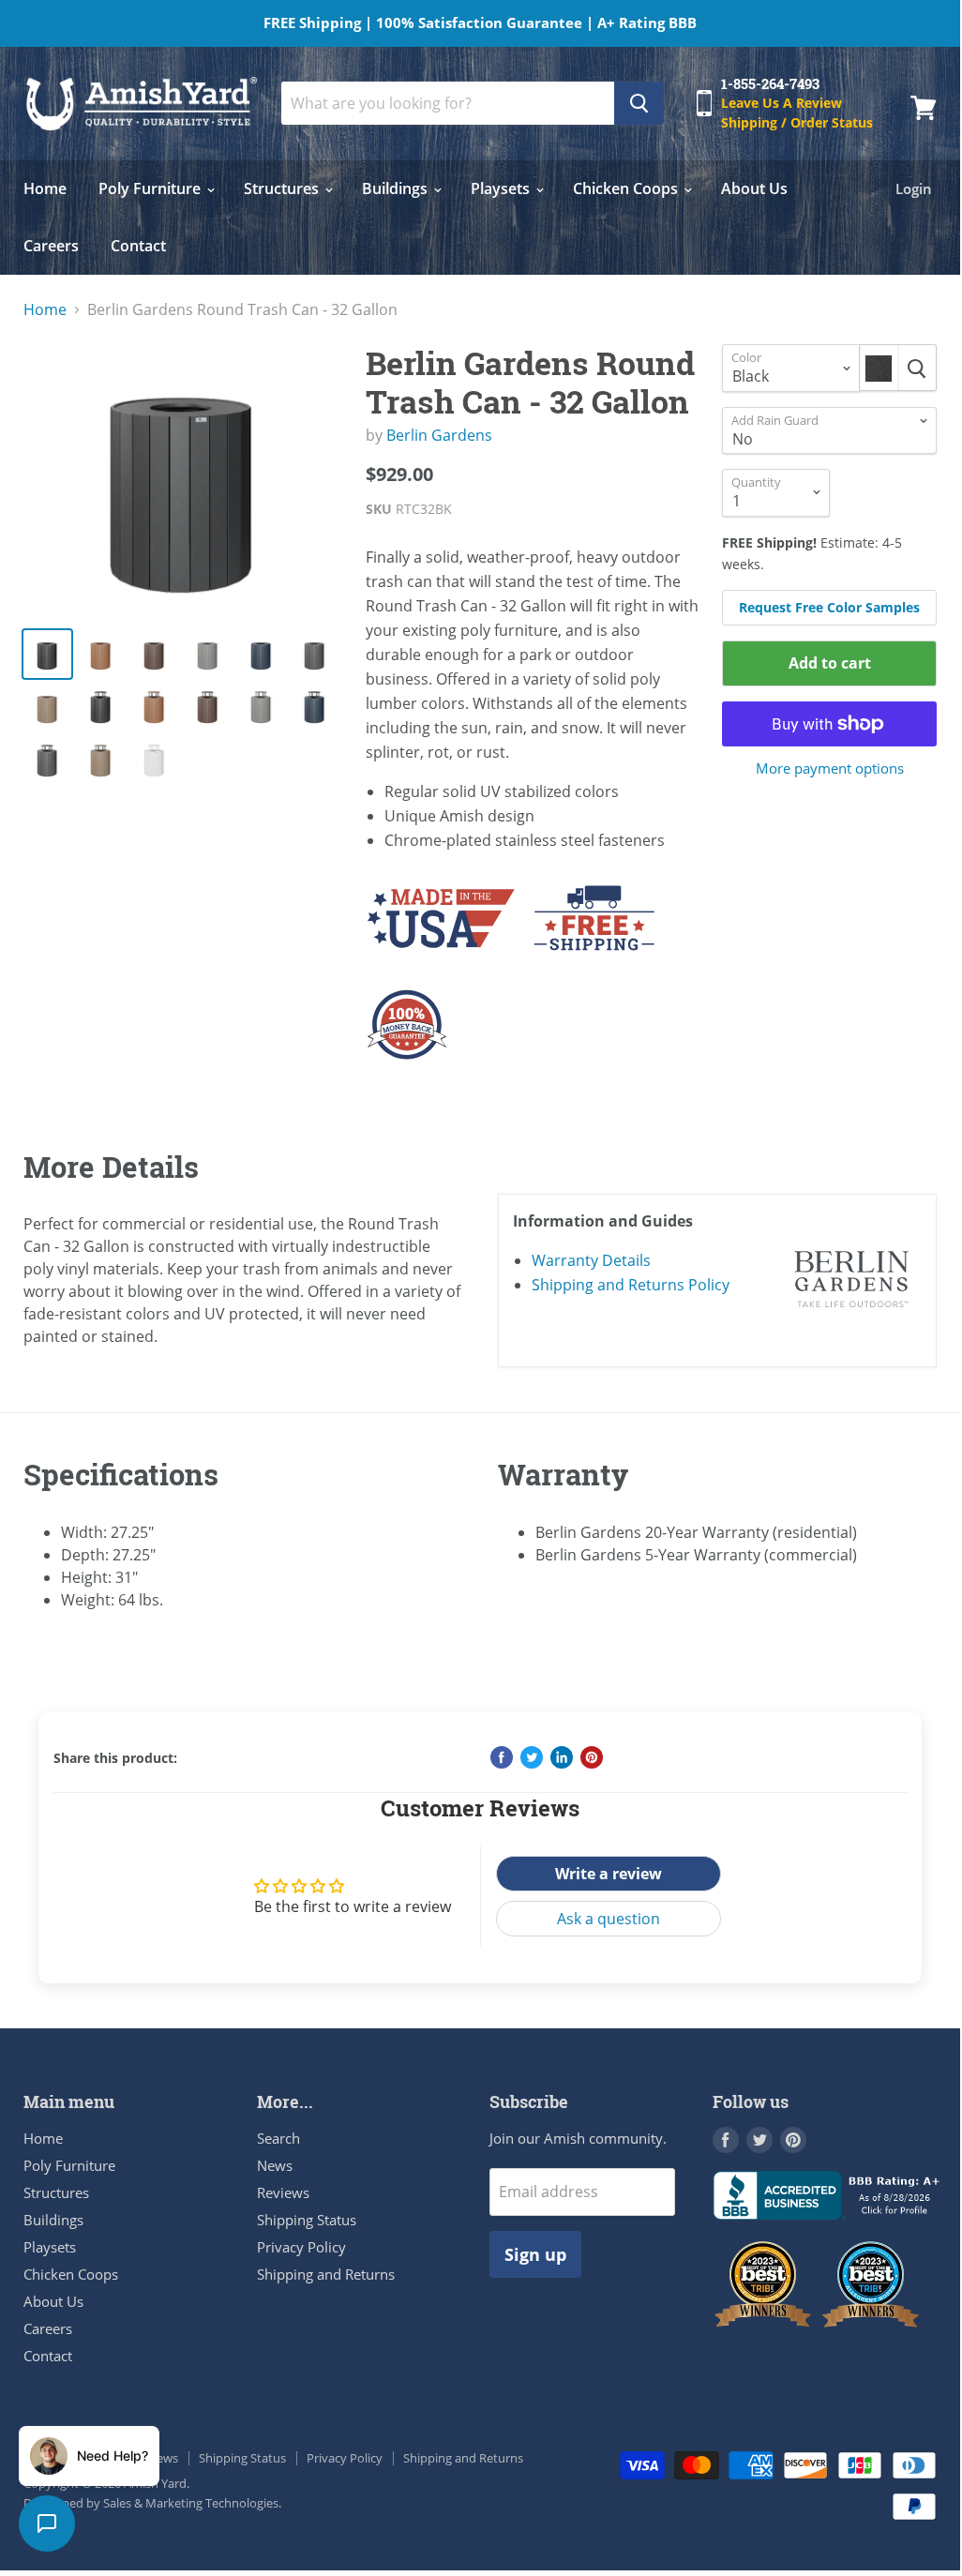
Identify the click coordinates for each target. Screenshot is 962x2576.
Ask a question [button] (609, 1919)
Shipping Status (307, 2220)
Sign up (535, 2254)
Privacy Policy (301, 2247)
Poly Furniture (151, 188)
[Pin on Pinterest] (592, 1757)
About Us (754, 188)
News (275, 2165)
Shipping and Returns (326, 2274)
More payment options (830, 768)
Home (45, 188)
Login (914, 188)
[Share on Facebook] (502, 1757)
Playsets (502, 188)
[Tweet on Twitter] (532, 1757)
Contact (138, 246)
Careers (51, 246)
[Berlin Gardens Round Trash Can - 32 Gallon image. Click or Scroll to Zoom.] (183, 477)
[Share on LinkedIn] (562, 1757)
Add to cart (830, 663)
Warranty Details (591, 1260)
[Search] (639, 103)
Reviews (283, 2192)
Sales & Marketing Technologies (191, 2503)
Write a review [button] (609, 1874)
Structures (283, 188)
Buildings (397, 188)
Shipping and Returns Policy (631, 1285)
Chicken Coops (627, 188)
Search (278, 2138)
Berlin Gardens (439, 435)
